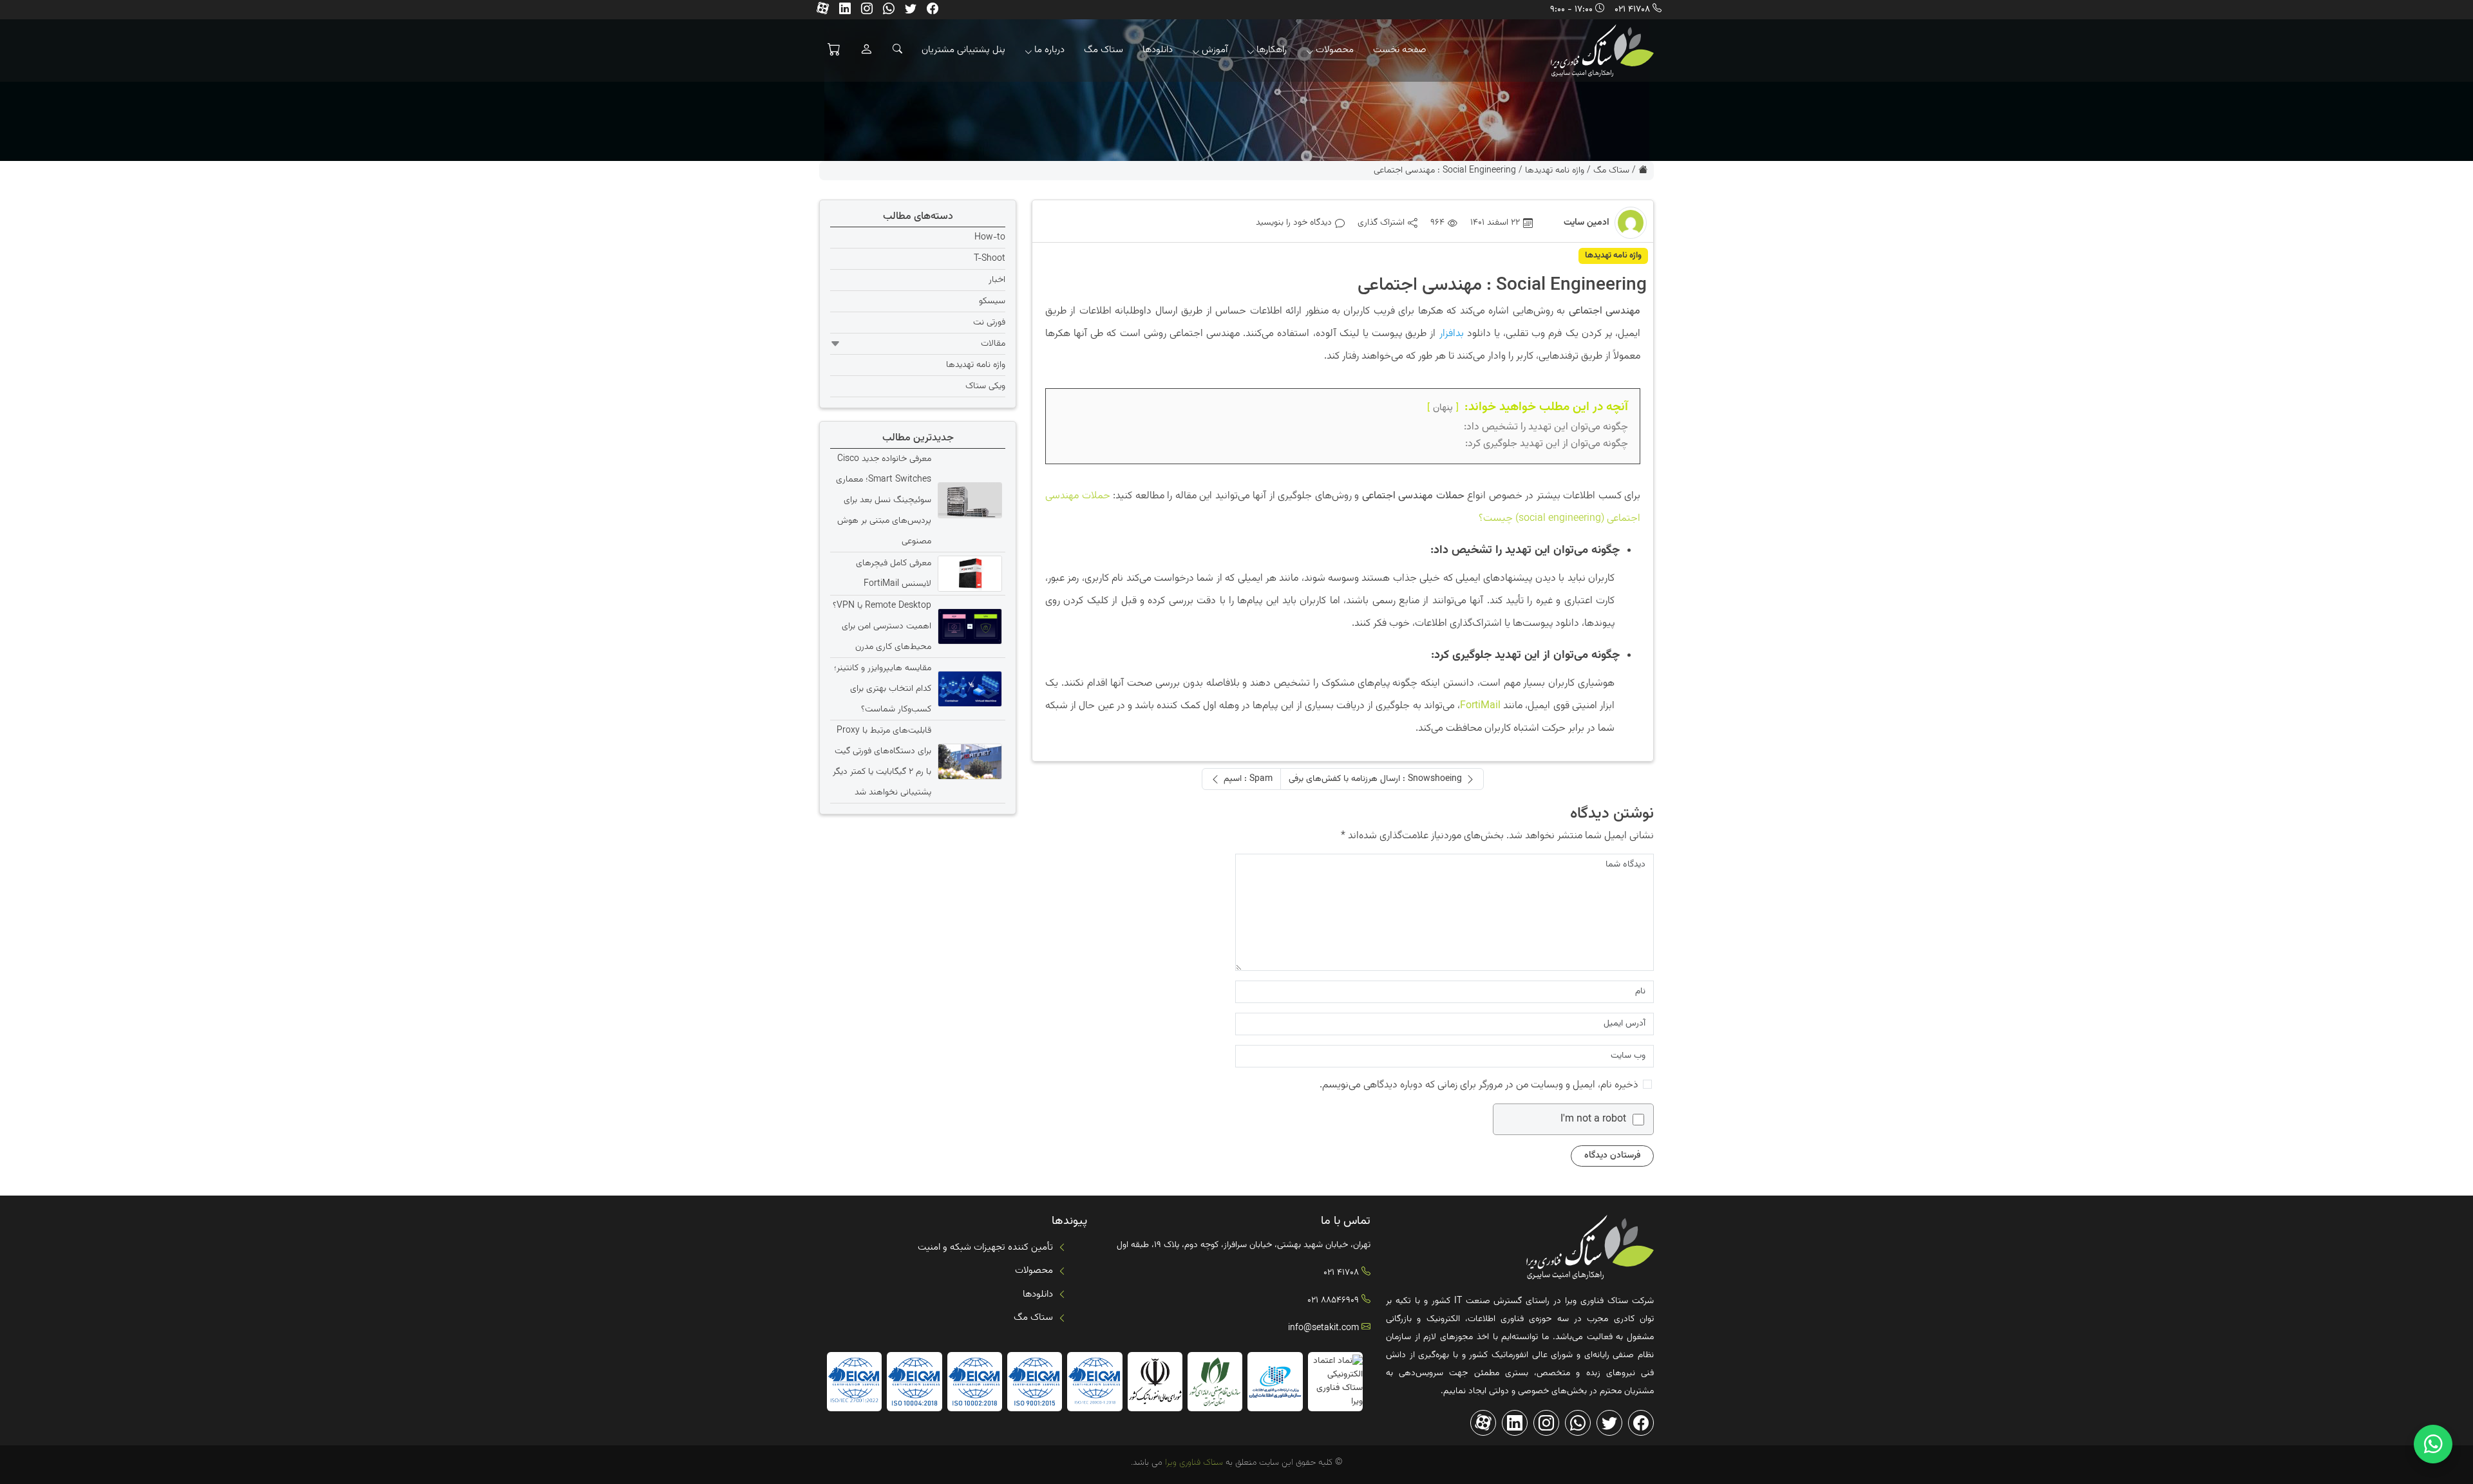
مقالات (993, 344)
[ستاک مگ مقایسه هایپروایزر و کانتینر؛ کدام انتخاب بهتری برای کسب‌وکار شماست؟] (968, 689)
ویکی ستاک (985, 386)
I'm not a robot (1593, 1120)
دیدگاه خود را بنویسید (1294, 223)
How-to (990, 238)
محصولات (1335, 50)
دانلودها (1158, 50)
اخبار (997, 280)
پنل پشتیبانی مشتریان (963, 50)
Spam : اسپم (1248, 779)
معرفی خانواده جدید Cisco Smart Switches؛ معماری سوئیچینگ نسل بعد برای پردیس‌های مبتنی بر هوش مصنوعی (884, 500)
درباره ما (1049, 50)
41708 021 (1632, 10)
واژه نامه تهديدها (1555, 171)
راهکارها (1272, 50)
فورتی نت (989, 323)
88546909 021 (1333, 1301)
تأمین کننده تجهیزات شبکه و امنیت (985, 1247)
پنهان (1443, 408)
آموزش (1215, 50)
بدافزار (1452, 334)
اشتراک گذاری (1381, 223)
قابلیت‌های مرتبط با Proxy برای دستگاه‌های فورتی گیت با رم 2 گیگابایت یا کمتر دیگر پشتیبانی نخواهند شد (882, 762)
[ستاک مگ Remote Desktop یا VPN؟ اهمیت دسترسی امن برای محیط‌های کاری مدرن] (968, 626)
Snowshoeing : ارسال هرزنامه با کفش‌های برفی (1375, 779)
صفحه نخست (1400, 50)
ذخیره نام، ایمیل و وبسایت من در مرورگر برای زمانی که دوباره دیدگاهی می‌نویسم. (1479, 1085)
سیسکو (992, 301)
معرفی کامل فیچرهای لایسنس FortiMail (894, 574)
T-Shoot (990, 259)
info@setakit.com (1323, 1328)
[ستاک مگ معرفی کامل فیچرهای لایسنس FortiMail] (968, 574)
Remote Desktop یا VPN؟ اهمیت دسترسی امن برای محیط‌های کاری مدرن (882, 626)
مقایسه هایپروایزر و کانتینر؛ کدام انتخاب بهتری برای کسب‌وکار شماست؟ (883, 689)
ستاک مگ (1104, 50)
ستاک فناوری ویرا (1193, 1463)
